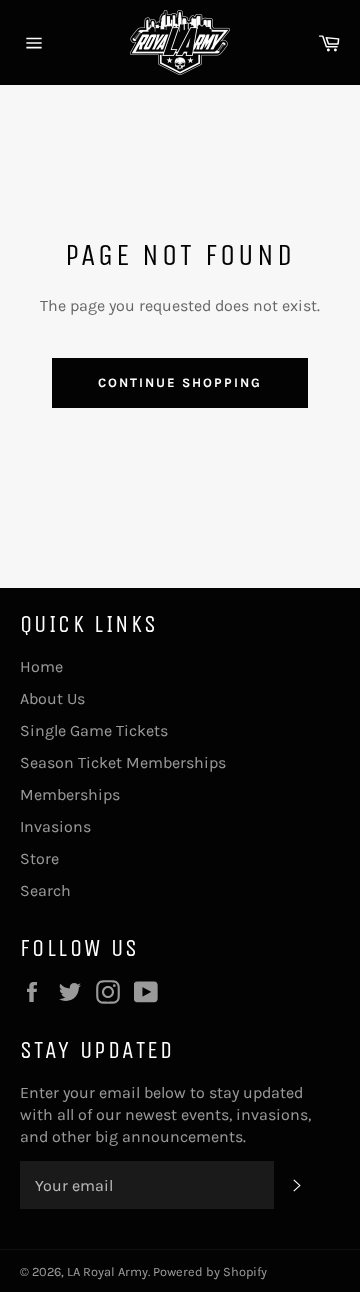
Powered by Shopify (210, 1271)
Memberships (70, 794)
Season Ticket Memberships (123, 762)
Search (45, 890)
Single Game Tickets (94, 730)
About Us (52, 698)
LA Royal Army (107, 1271)
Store (39, 858)
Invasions (55, 826)
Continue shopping (179, 382)
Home (41, 666)
